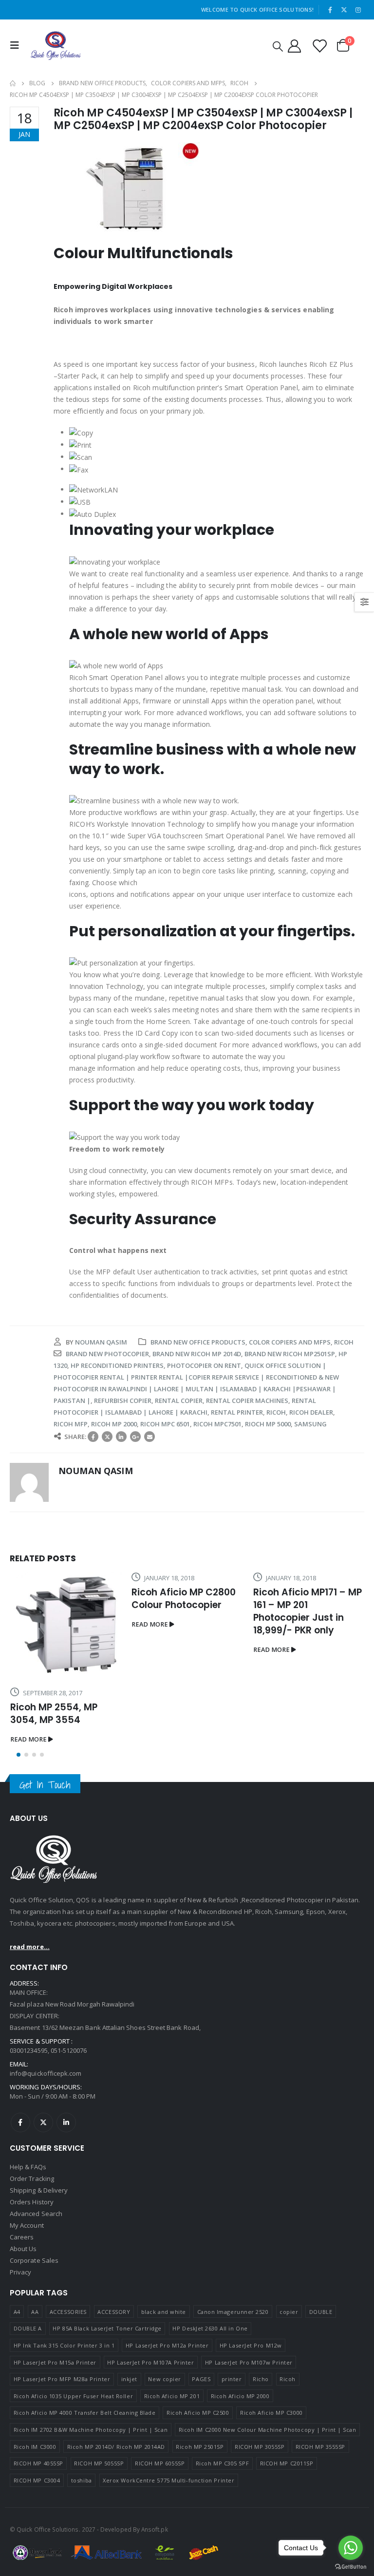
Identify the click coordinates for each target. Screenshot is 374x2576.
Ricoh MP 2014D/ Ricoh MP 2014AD (116, 2512)
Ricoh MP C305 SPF (222, 2529)
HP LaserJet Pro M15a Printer (55, 2428)
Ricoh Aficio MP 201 (172, 2461)
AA (35, 2377)
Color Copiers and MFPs (290, 1342)
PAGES (201, 2444)
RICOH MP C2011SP (287, 2529)
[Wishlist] (319, 46)
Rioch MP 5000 (268, 1424)
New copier (165, 2444)
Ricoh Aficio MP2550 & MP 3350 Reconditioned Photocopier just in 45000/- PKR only (308, 1766)
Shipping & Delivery (39, 2255)
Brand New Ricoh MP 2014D (197, 1354)
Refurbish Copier (123, 1401)
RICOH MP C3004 (37, 2546)
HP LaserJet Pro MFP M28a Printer (62, 2444)
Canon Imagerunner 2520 (233, 2377)
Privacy (20, 2337)
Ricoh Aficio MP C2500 (198, 2478)
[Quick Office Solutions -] (56, 46)
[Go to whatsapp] (351, 2548)
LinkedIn (121, 1437)
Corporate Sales (34, 2326)
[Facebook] (330, 10)
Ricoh (344, 1342)
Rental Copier (179, 1401)
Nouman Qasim (101, 1342)
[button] (19, 1820)
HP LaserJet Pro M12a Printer (167, 2411)
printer (232, 2444)
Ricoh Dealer (311, 1412)
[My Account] (294, 46)
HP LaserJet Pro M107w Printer (249, 2428)
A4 (17, 2377)
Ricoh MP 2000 (114, 1424)
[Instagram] (358, 10)
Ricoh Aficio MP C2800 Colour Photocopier (62, 1599)
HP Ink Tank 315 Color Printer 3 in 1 (64, 2411)
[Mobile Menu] (17, 45)
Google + (135, 1437)
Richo (261, 2444)
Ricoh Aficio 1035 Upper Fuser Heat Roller (74, 2461)
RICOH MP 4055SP (38, 2529)
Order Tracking (32, 2244)
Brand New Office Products (198, 1342)
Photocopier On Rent (204, 1365)
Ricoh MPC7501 (217, 1424)
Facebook (93, 1437)
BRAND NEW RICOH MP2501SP (290, 1354)
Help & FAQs (28, 2232)
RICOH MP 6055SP (160, 2529)
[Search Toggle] (278, 46)
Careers (22, 2302)
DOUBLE (321, 2377)
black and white (164, 2377)
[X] (344, 10)
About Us (23, 2314)
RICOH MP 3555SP (320, 2512)
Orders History (32, 2267)
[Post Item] (309, 1645)
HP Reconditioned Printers (117, 1365)
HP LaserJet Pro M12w (251, 2411)
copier (289, 2377)
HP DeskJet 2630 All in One (210, 2394)
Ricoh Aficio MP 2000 (240, 2461)
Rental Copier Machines (247, 1401)
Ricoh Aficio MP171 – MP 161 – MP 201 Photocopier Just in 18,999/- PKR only (186, 1611)
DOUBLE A (28, 2394)
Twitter (107, 1437)
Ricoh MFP (71, 1424)
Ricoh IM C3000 (35, 2512)
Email (150, 1437)
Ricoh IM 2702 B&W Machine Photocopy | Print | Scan (91, 2495)
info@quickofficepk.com (46, 2139)
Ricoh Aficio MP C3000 (271, 2478)
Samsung (310, 1424)
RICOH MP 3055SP (260, 2512)
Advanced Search (36, 2279)
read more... (30, 2012)
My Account (27, 2291)
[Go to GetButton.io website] (351, 2566)
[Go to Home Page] (13, 83)
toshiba (82, 2546)
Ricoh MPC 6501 (165, 1424)
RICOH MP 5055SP (99, 2529)
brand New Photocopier (107, 1354)
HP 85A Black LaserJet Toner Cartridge (107, 2394)
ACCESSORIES (68, 2377)
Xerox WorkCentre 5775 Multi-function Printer (168, 2546)
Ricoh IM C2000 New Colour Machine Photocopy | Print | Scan (268, 2495)
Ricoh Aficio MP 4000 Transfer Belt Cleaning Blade (85, 2478)
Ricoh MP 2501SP (200, 2512)
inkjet (129, 2444)
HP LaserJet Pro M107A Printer (150, 2428)
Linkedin (66, 2188)
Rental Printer (237, 1412)
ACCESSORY (114, 2377)
